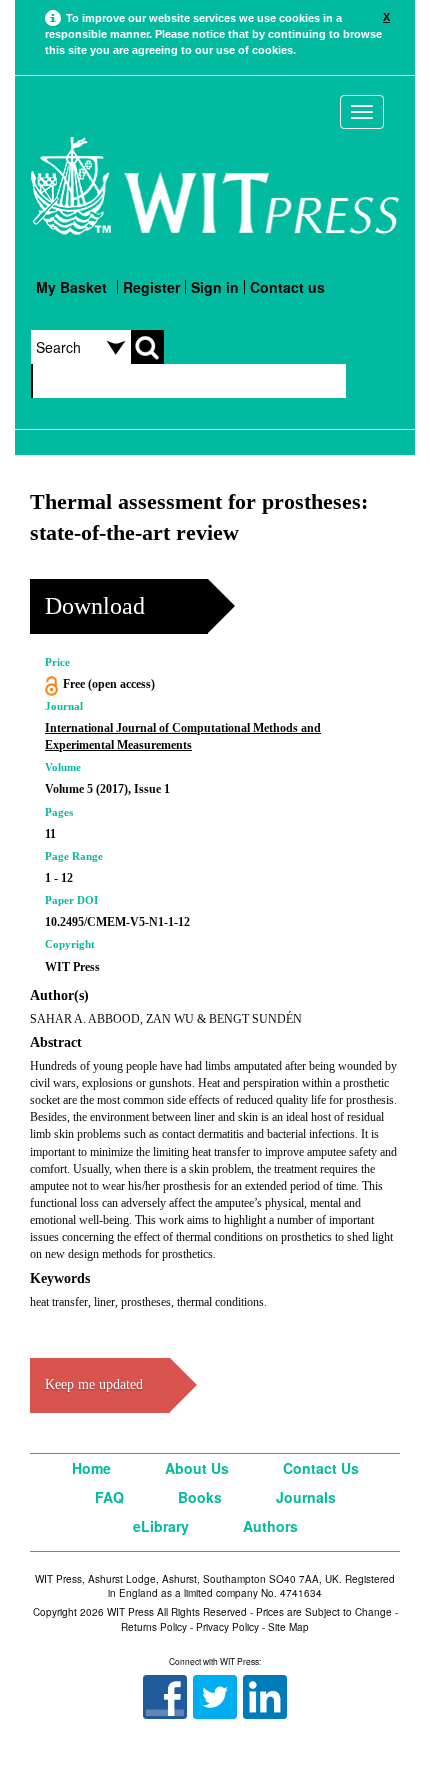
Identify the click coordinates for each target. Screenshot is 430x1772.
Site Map (288, 1627)
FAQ (109, 1497)
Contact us (287, 287)
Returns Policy (154, 1627)
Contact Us (321, 1468)
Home (91, 1468)
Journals (306, 1497)
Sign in (215, 287)
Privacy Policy (227, 1627)
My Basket (71, 287)
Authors (270, 1526)
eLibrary (161, 1526)
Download (95, 606)
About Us (197, 1468)
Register (151, 287)
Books (200, 1497)
